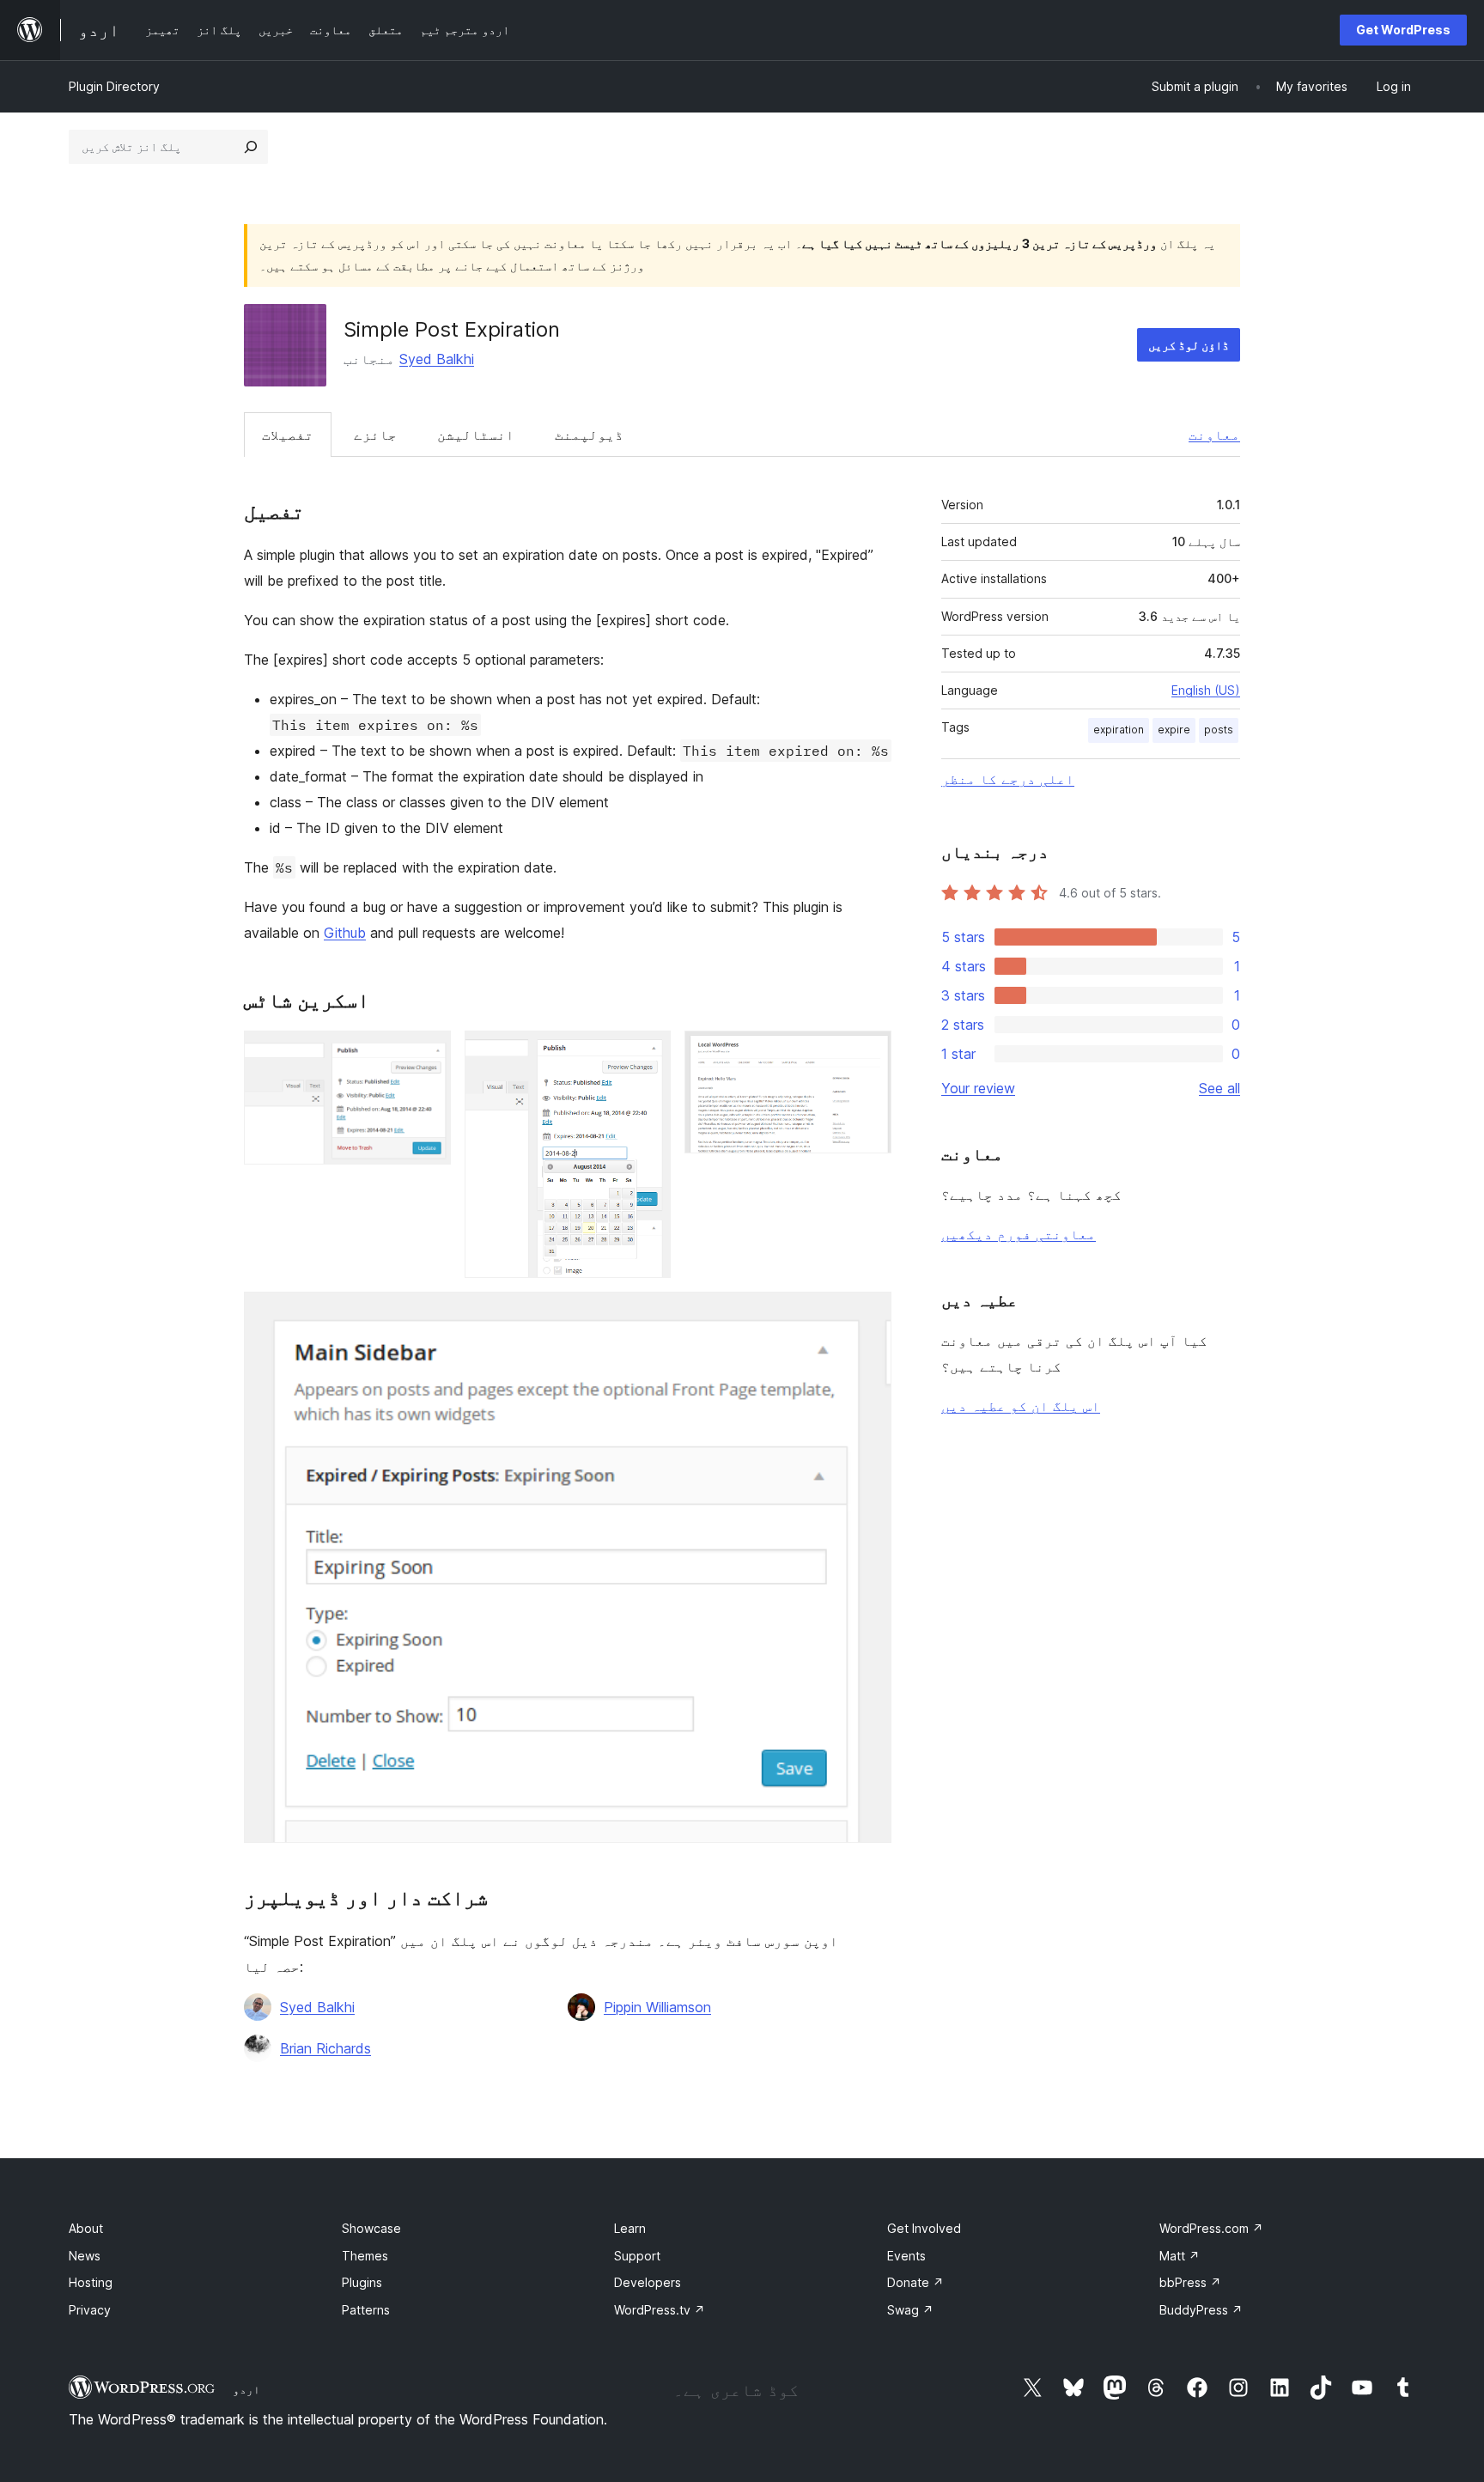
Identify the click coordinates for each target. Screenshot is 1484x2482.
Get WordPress (1403, 30)
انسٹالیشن (476, 435)
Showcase (371, 2228)
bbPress (1190, 2282)
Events (906, 2256)
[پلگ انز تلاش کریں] (251, 147)
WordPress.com (1211, 2228)
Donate (915, 2282)
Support (637, 2256)
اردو (246, 2389)
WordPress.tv (660, 2310)
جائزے (375, 435)
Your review (978, 1088)
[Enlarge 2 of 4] (648, 1054)
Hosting (91, 2282)
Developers (648, 2282)
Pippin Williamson (657, 2007)
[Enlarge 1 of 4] (428, 1054)
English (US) (1206, 690)
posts (1219, 730)
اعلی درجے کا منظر (1008, 779)
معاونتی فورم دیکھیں (1019, 1234)
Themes (365, 2256)
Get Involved (924, 2228)
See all (1219, 1088)
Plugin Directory (114, 86)
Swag (910, 2310)
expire (1174, 730)
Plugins (362, 2282)
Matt (1180, 2256)
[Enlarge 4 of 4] (868, 1315)
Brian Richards (325, 2048)
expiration (1119, 730)
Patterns (366, 2310)
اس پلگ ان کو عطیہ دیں (1021, 1406)
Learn (630, 2228)
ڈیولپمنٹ (589, 435)
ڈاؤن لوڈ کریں (1189, 345)
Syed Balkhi (437, 359)
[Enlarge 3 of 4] (868, 1054)
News (85, 2256)
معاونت (1214, 435)
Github (345, 933)
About (86, 2228)
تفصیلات (288, 435)
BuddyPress (1201, 2310)
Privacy (90, 2310)
